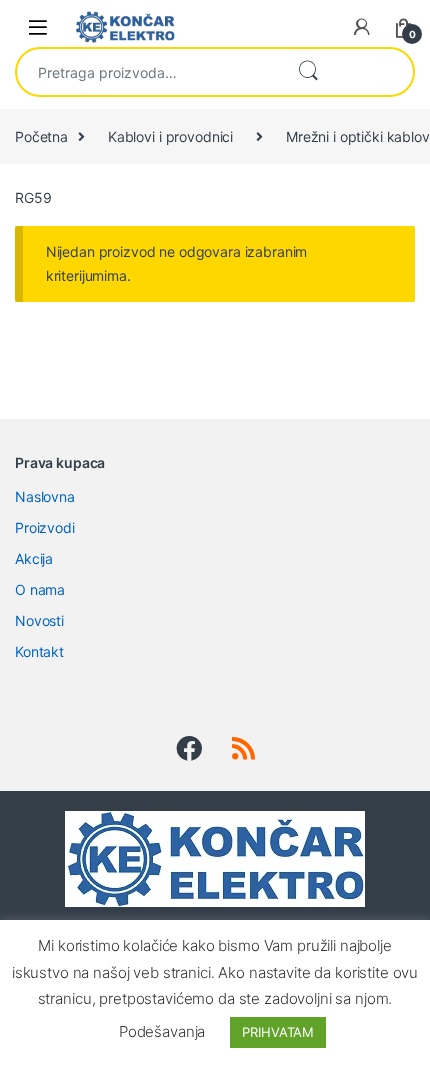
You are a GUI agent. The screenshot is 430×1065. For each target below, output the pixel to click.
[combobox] (148, 72)
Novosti (39, 620)
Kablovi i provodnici (170, 136)
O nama (40, 589)
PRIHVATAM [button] (278, 1032)
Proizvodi (45, 527)
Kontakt (39, 651)
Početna (41, 136)
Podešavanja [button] (162, 1031)
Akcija (34, 558)
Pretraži (308, 72)
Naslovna (45, 496)
